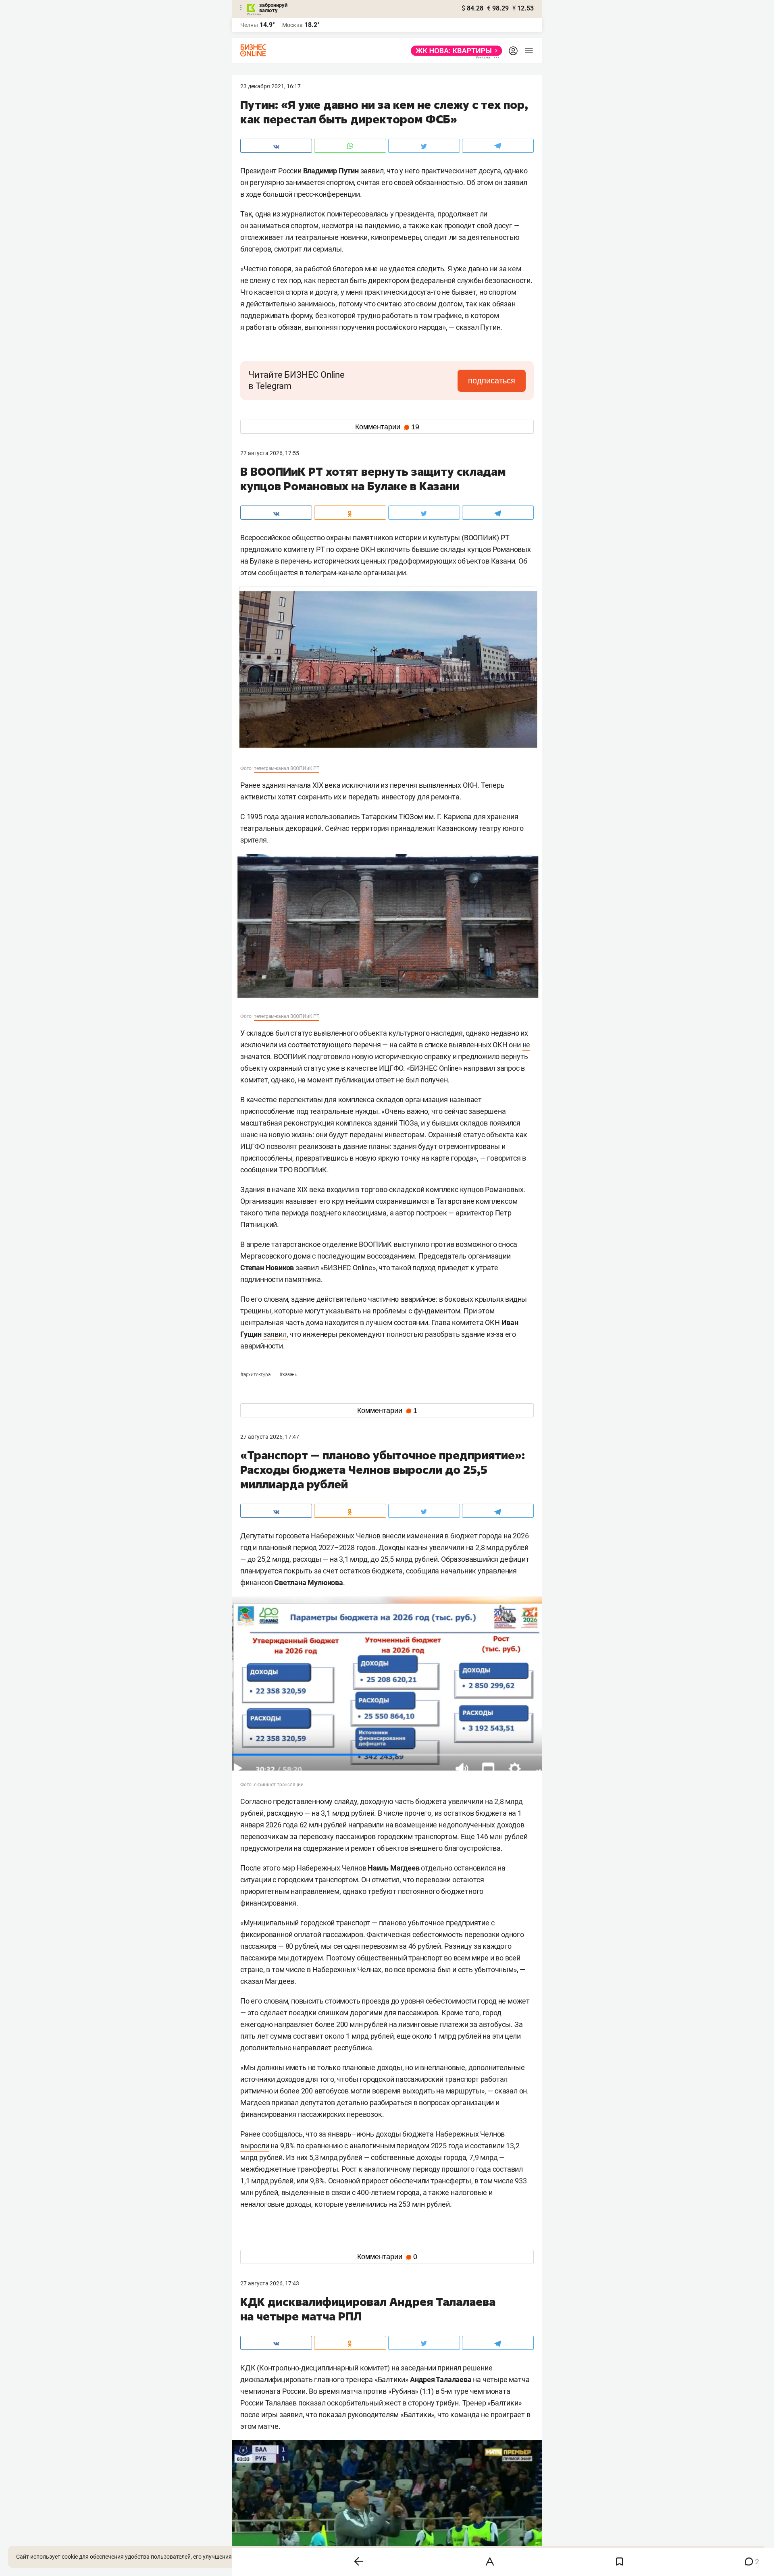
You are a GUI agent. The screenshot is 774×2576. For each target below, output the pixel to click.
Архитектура (256, 1375)
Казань (288, 1375)
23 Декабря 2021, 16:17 (270, 86)
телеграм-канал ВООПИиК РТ (287, 768)
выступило (411, 1244)
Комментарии (387, 427)
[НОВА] (454, 51)
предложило (261, 549)
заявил (275, 1334)
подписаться (492, 381)
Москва (292, 25)
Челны (249, 25)
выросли (255, 2146)
